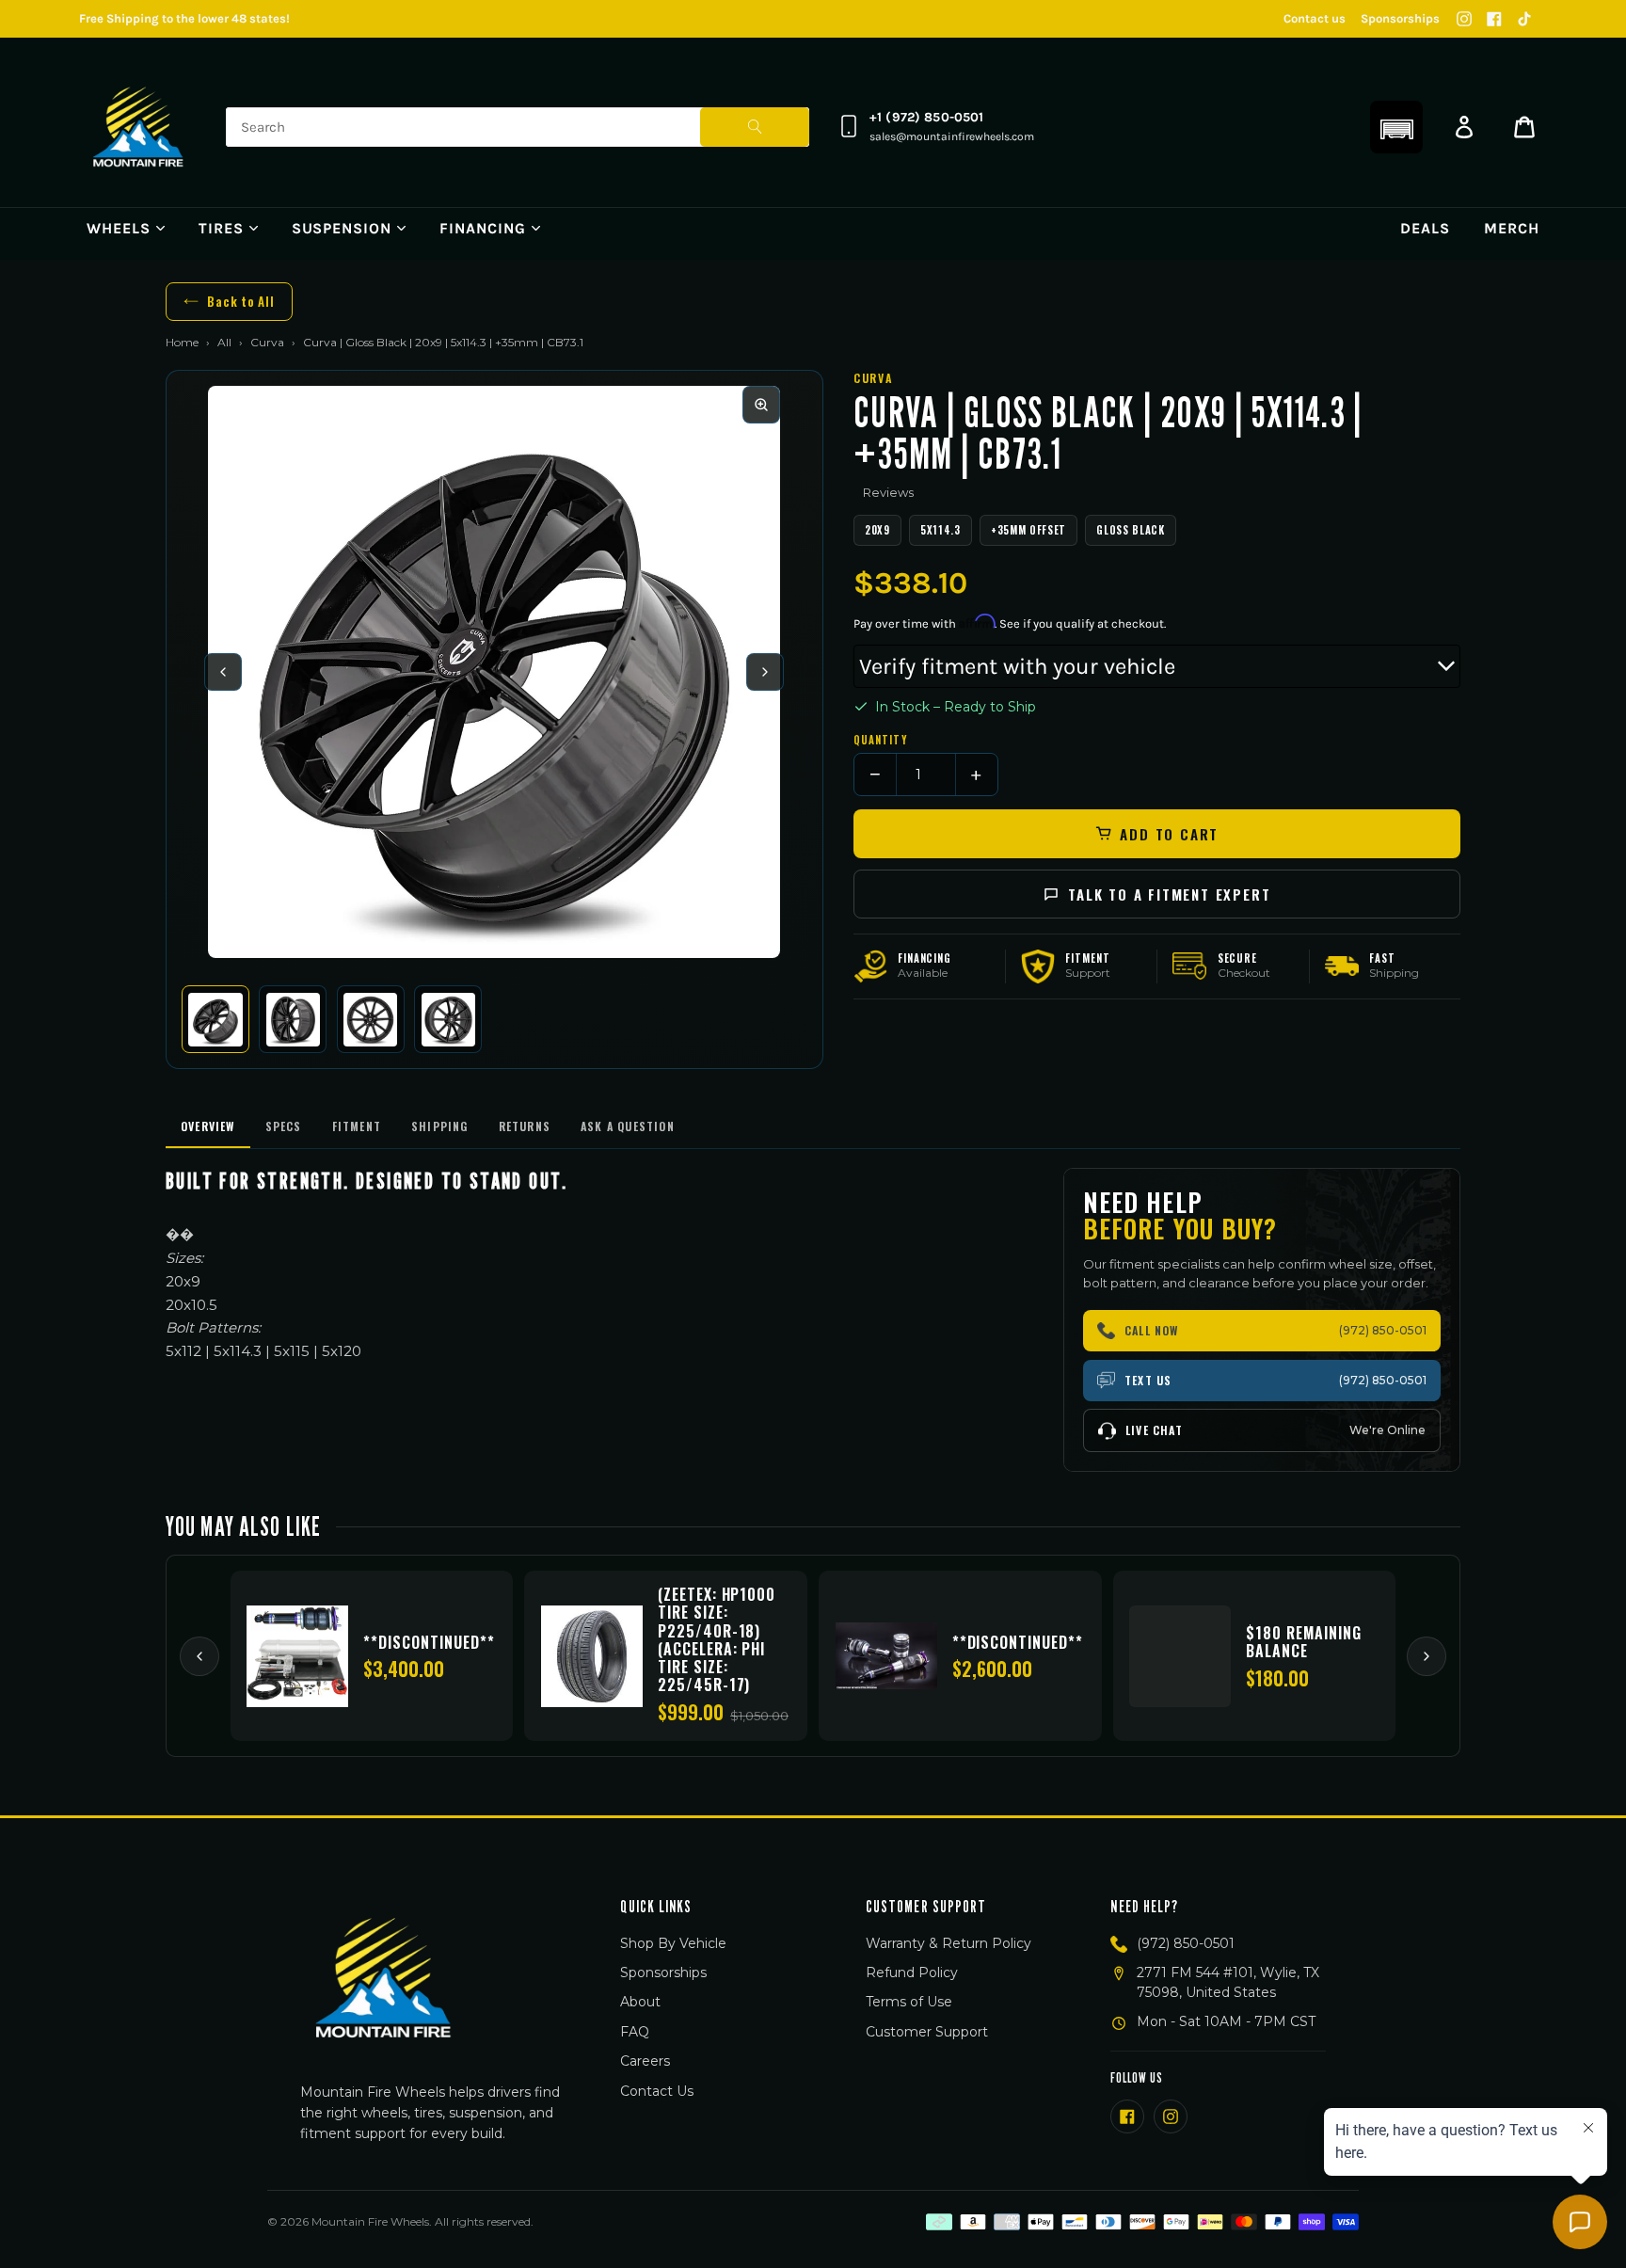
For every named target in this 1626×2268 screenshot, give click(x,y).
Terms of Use (909, 2002)
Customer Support (927, 2032)
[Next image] (765, 672)
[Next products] (1427, 1656)
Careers (645, 2061)
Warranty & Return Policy (948, 1943)
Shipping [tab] (440, 1126)
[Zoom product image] (761, 405)
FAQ (635, 2032)
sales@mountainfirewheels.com (952, 136)
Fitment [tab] (357, 1126)
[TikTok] (1524, 19)
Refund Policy (912, 1973)
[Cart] (1524, 127)
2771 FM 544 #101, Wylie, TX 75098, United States (1228, 1982)
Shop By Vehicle (673, 1943)
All (224, 342)
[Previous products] (199, 1656)
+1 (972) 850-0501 (926, 117)
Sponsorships (1400, 18)
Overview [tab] (208, 1126)
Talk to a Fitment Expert (1169, 894)
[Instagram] (1464, 19)
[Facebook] (1494, 19)
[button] (1396, 127)
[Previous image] (223, 672)
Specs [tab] (284, 1126)
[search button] (755, 127)
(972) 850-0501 (1186, 1943)
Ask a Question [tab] (628, 1126)
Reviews (888, 492)
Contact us (1315, 18)
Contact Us (657, 2091)
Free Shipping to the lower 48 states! (184, 18)
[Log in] (1464, 127)
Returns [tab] (525, 1126)
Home (182, 342)
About (640, 2002)
